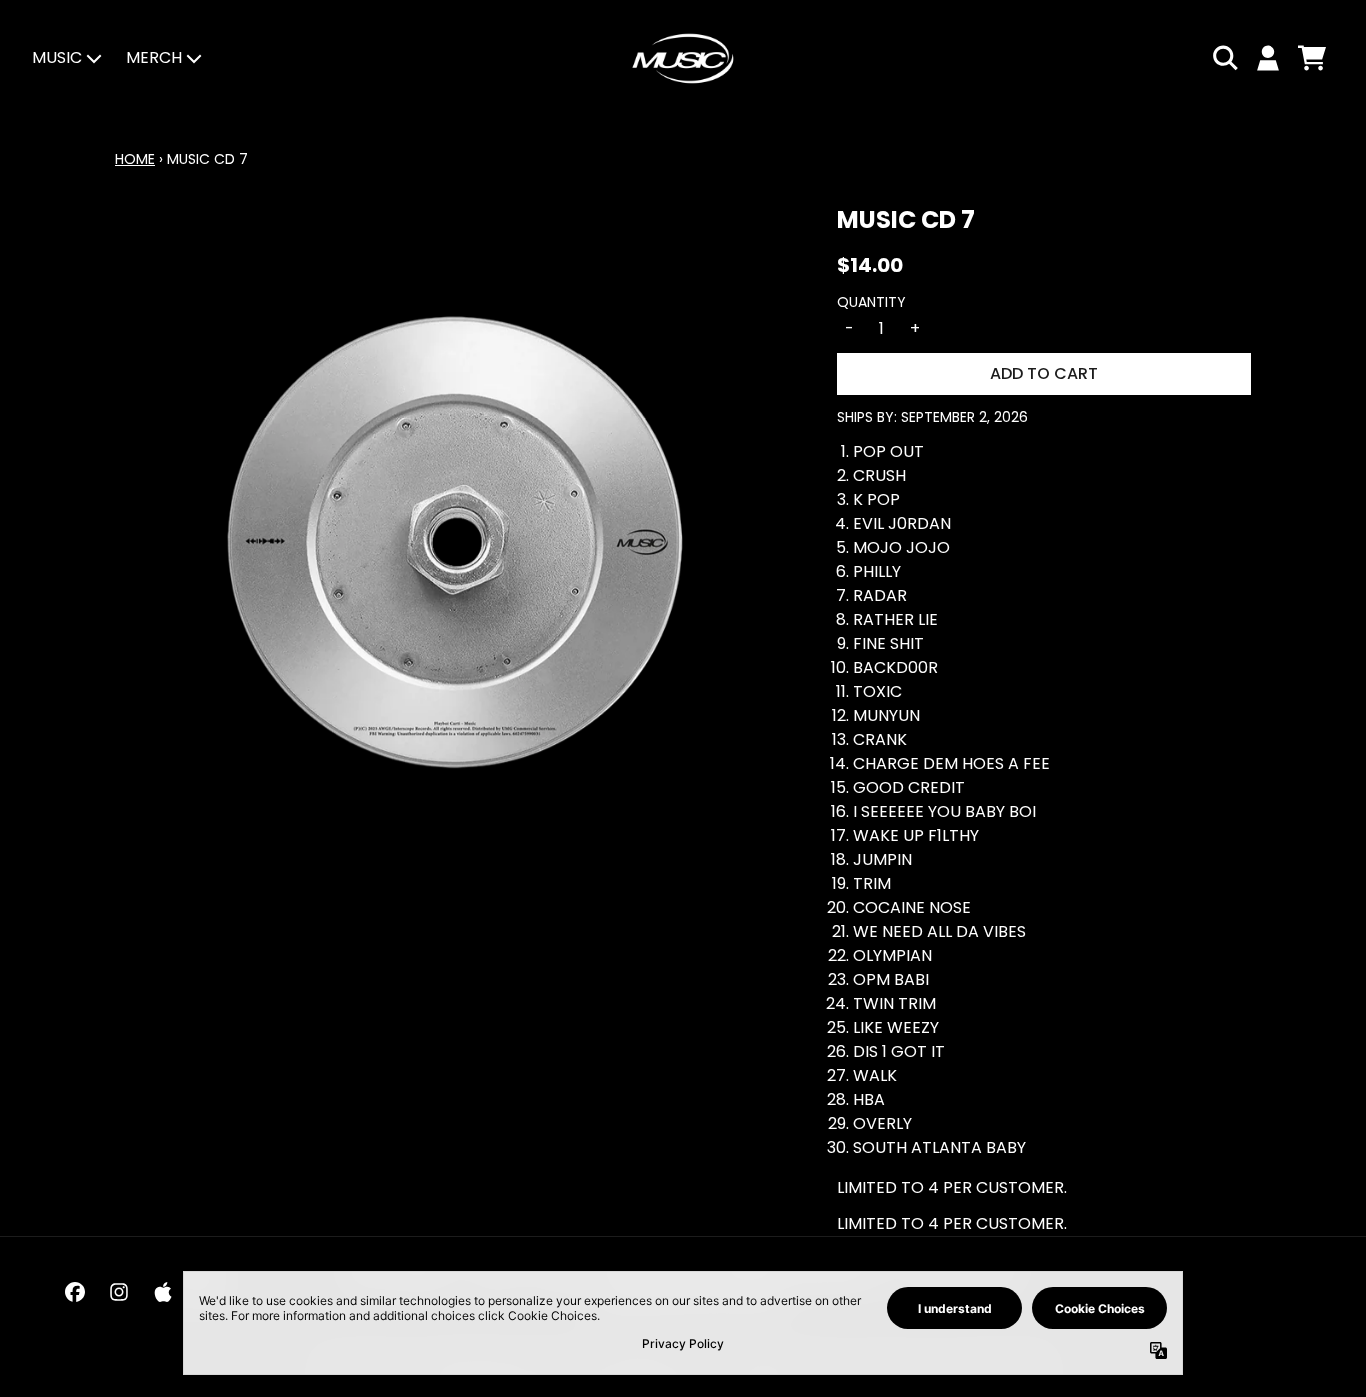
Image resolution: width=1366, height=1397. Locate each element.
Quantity (871, 302)
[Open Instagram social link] (119, 1292)
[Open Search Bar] (1224, 58)
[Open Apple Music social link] (163, 1292)
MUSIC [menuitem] (57, 57)
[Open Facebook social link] (75, 1292)
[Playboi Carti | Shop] (683, 58)
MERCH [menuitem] (154, 57)
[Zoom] (456, 543)
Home (135, 159)
